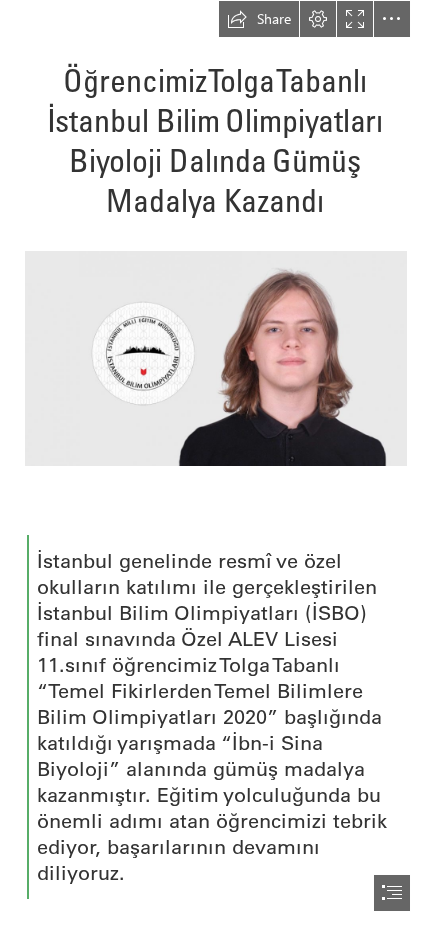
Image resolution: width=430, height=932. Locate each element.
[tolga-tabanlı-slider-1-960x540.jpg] (215, 357)
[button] (259, 19)
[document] (215, 466)
